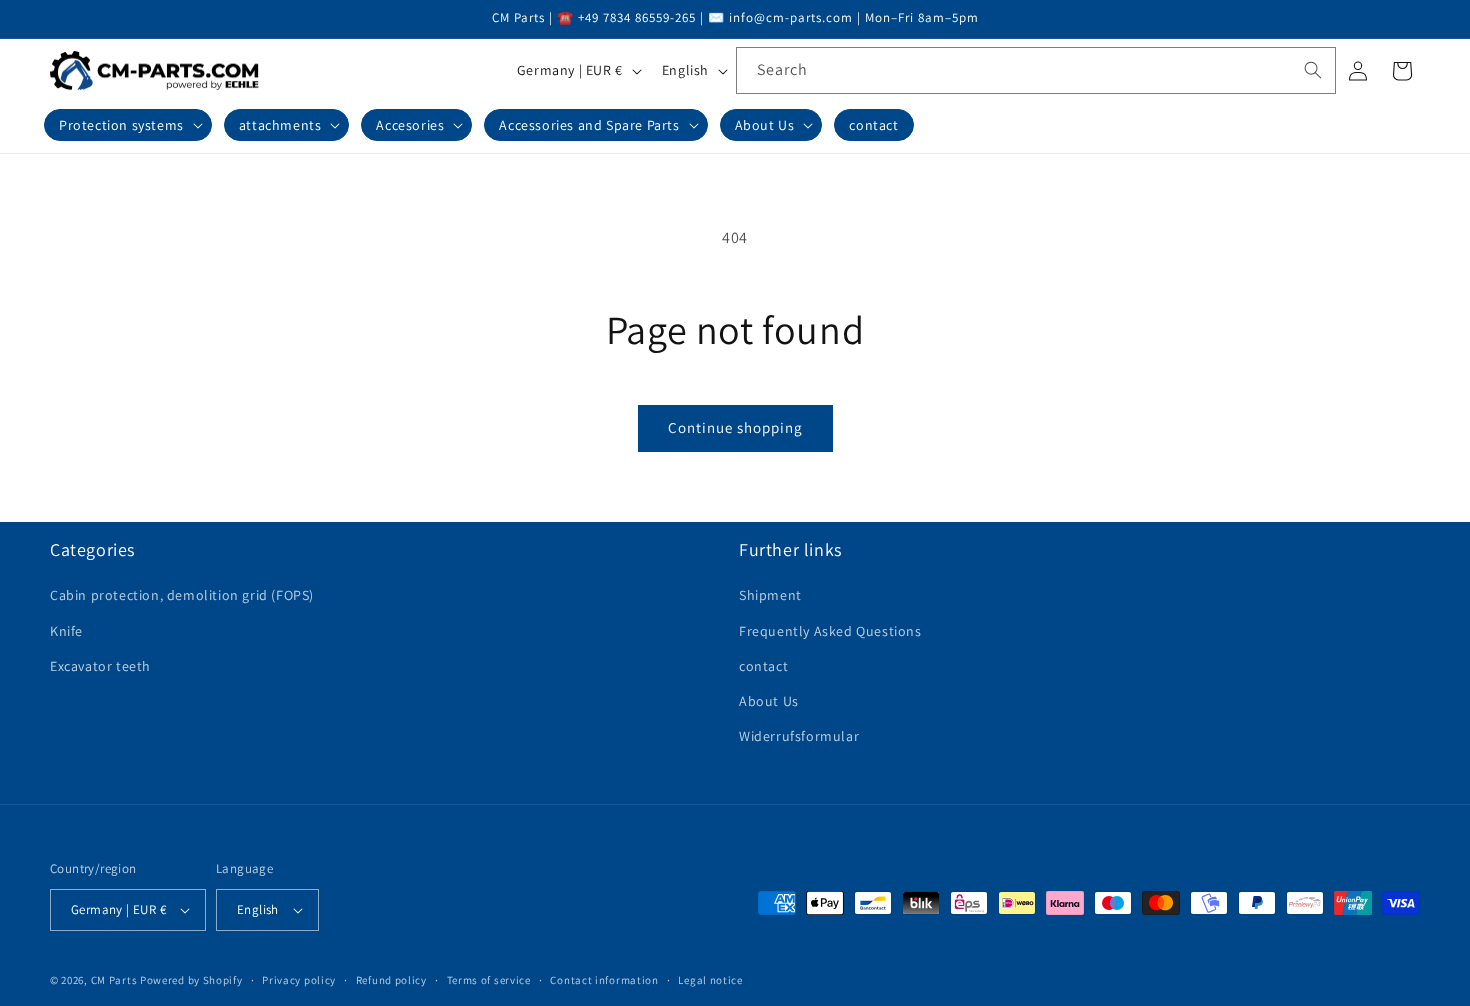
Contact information (604, 980)
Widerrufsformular (799, 736)
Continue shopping (735, 427)
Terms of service (489, 980)
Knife (66, 631)
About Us (769, 701)
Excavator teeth (100, 666)
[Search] (1313, 70)
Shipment (770, 595)
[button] (128, 125)
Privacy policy (299, 980)
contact (763, 666)
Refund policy (391, 980)
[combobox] (1036, 70)
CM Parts (114, 980)
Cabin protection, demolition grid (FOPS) (182, 595)
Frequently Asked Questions (830, 631)
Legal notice (710, 980)
